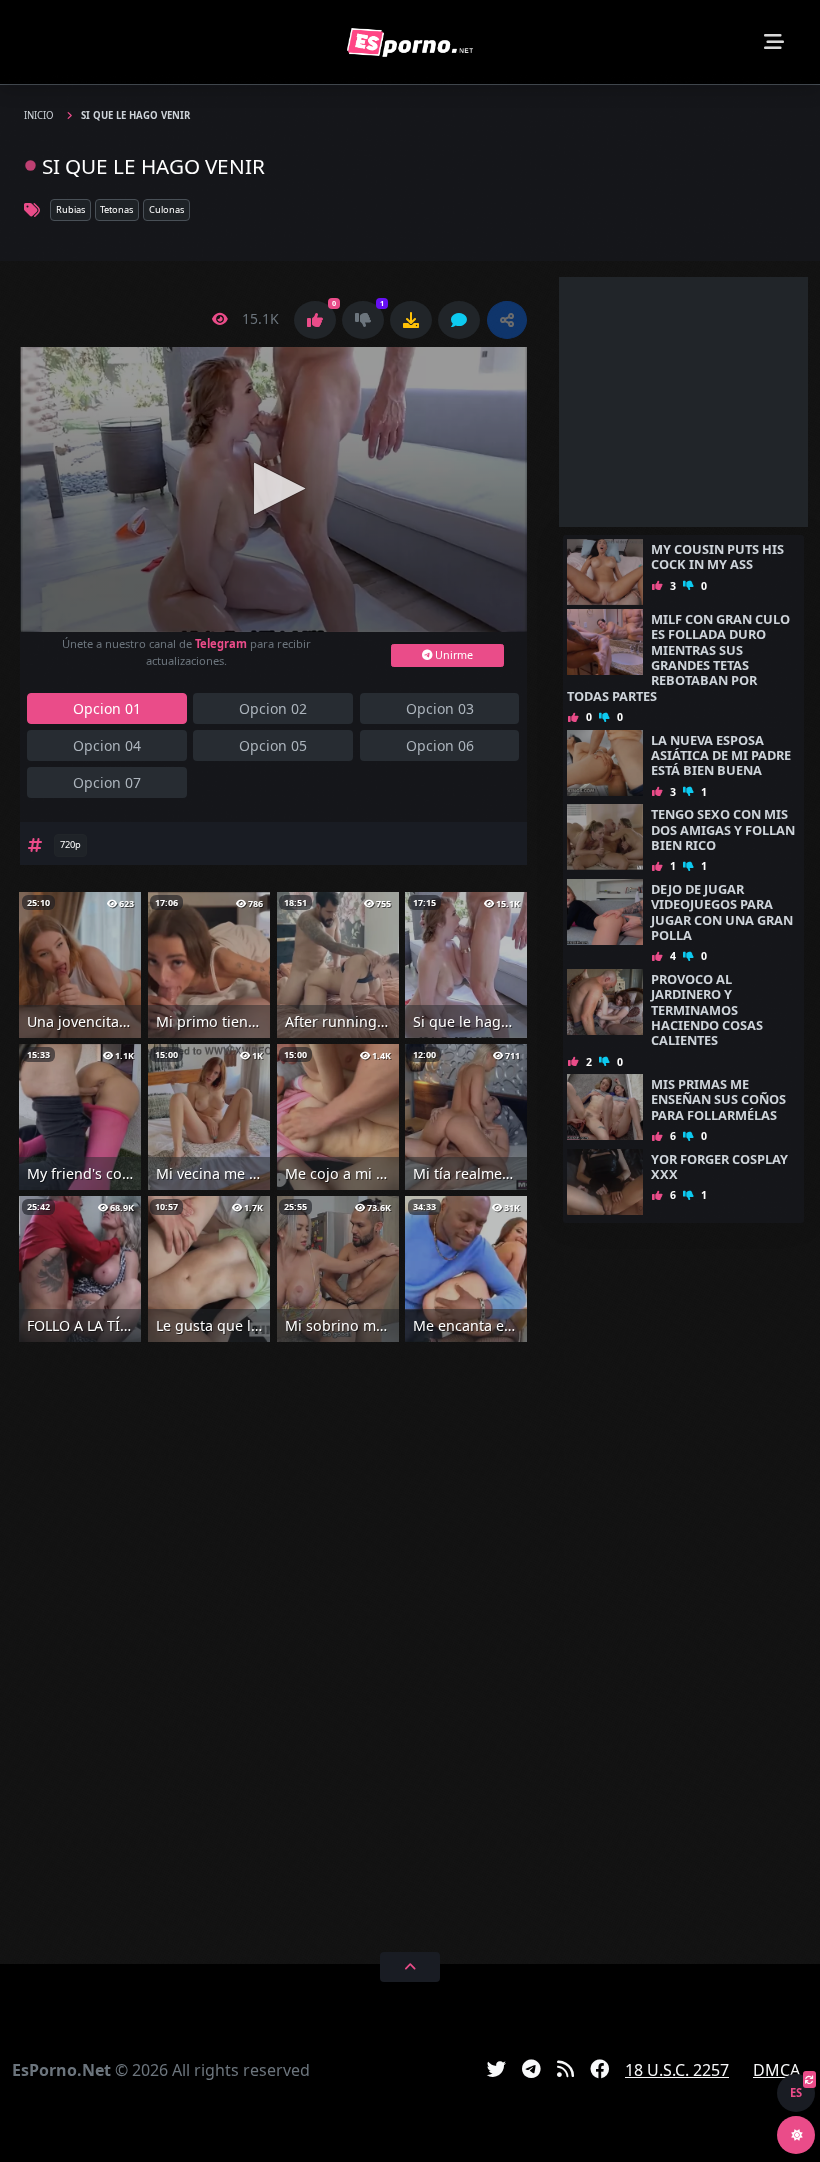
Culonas (166, 209)
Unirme (452, 654)
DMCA (776, 2070)
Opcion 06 (440, 745)
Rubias (70, 209)
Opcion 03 (440, 708)
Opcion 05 (273, 745)
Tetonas (116, 209)
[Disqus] (273, 1644)
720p (70, 844)
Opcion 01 (107, 708)
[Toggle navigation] (774, 42)
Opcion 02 (273, 708)
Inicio (40, 115)
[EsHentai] (410, 42)
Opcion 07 (107, 782)
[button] (507, 320)
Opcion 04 (107, 745)
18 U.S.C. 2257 (677, 2070)
